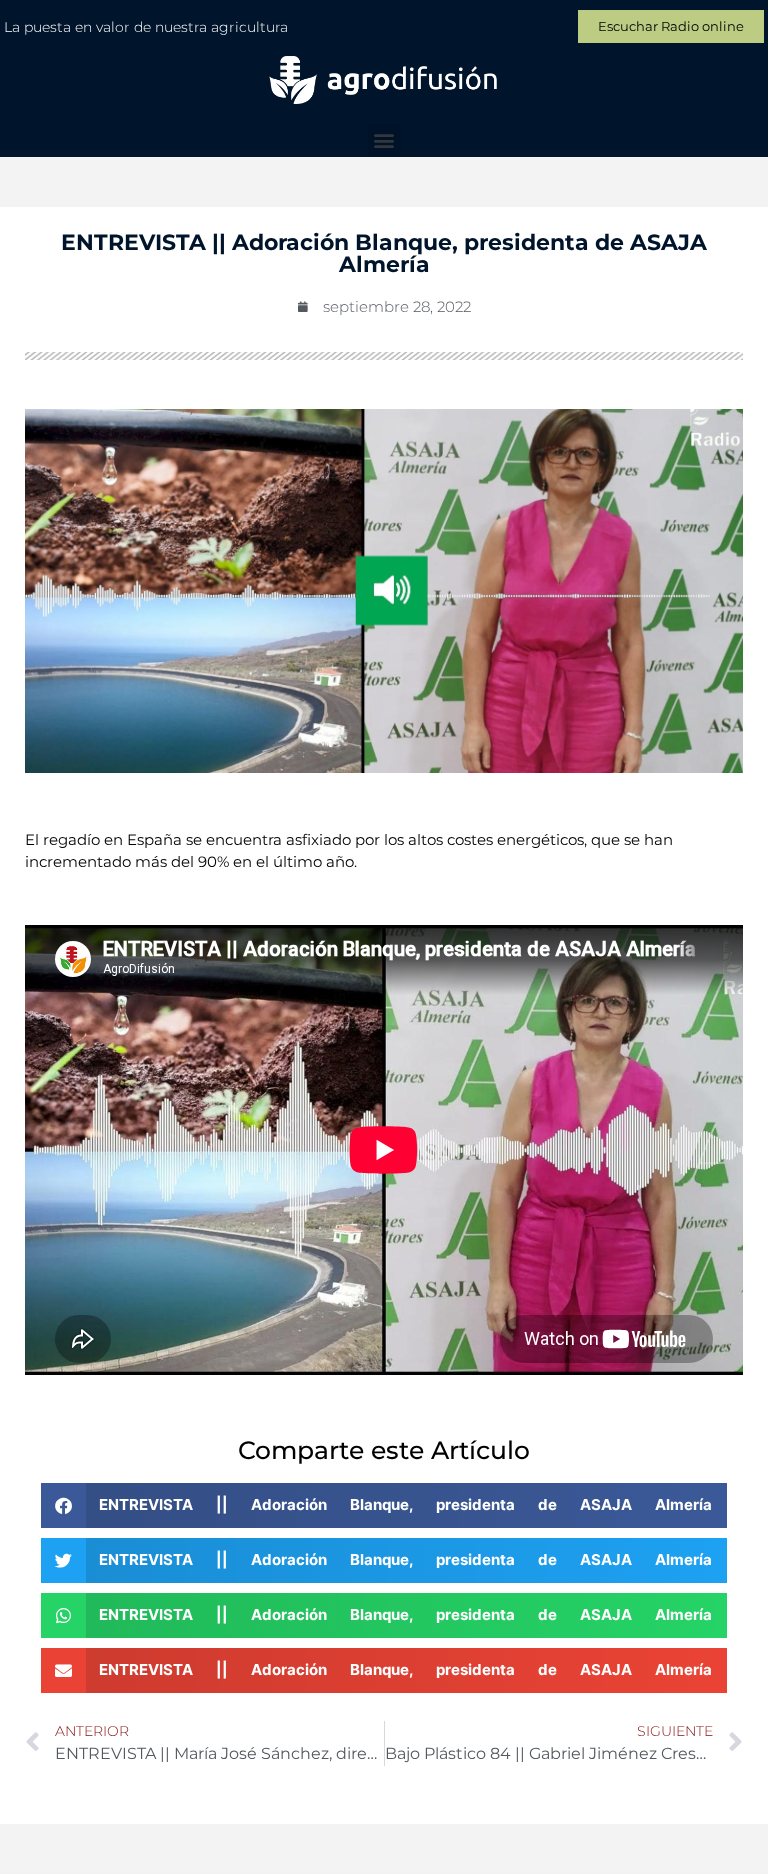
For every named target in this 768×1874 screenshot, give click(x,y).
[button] (384, 140)
